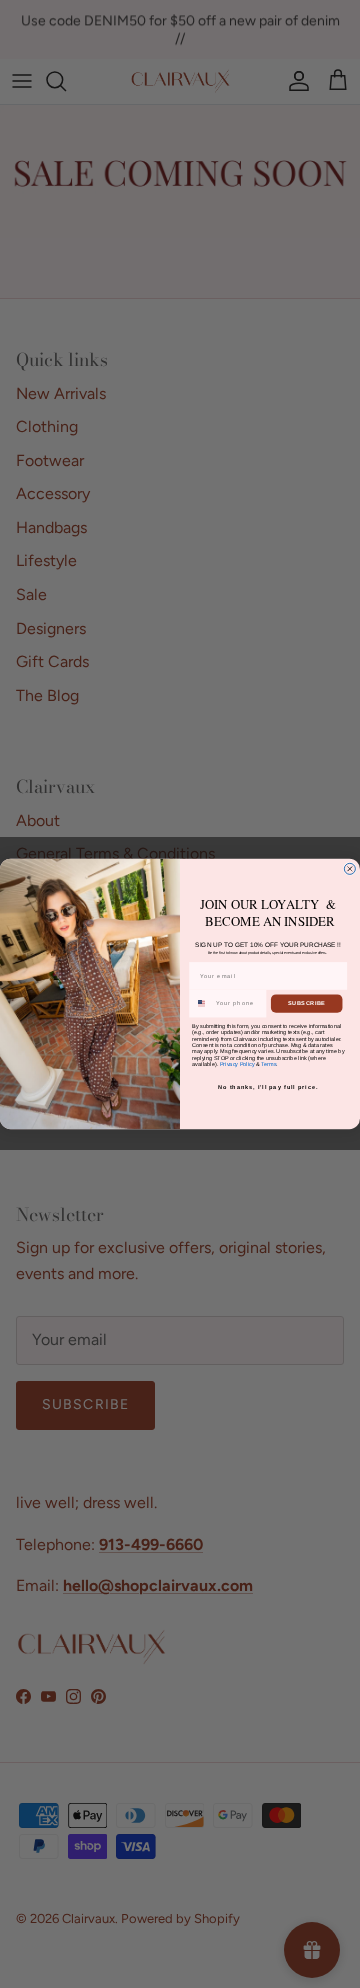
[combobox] (201, 1004)
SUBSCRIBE (306, 1003)
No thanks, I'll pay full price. (268, 1087)
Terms (268, 1064)
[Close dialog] (349, 868)
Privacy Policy (237, 1064)
